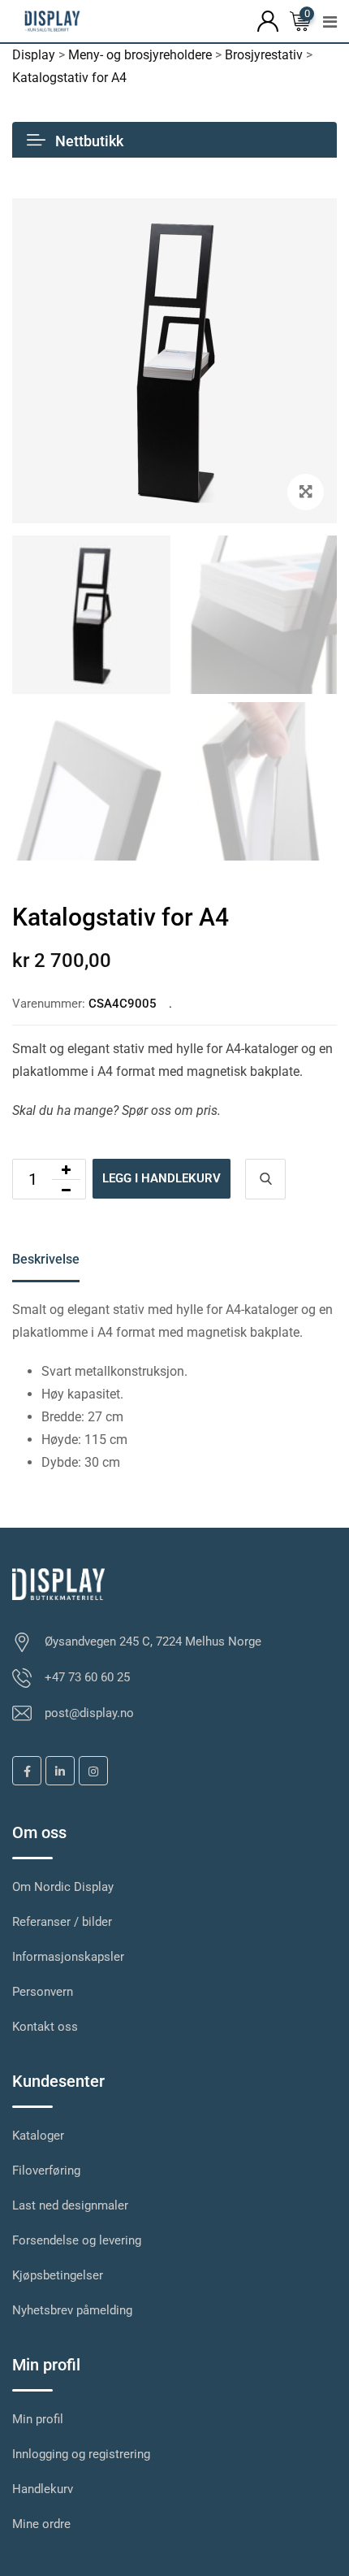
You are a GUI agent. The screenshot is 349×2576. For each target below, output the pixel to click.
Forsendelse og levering (77, 2240)
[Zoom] (306, 492)
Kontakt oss (45, 2027)
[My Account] (268, 20)
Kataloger (38, 2136)
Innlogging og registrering (81, 2454)
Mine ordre (41, 2524)
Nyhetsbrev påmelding (72, 2310)
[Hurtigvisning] (265, 1179)
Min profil (38, 2419)
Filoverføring (46, 2171)
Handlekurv (43, 2489)
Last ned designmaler (70, 2205)
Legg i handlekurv (162, 1178)
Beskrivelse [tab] (46, 1259)
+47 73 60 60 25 (87, 1677)
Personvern (43, 1992)
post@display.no (89, 1713)
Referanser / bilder (62, 1922)
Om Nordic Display (63, 1887)
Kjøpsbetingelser (58, 2275)
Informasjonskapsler (68, 1957)
